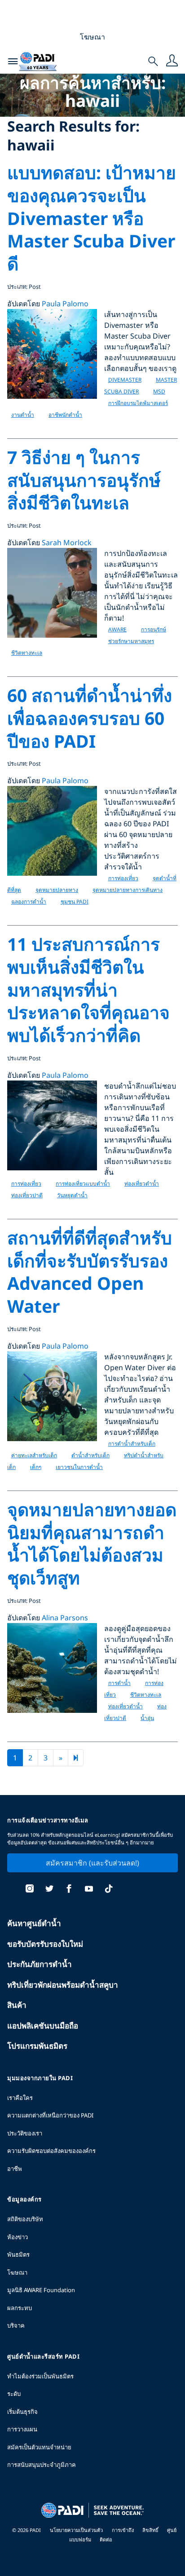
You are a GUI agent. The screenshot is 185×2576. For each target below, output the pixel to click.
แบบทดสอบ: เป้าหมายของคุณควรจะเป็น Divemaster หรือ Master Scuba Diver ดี (92, 218)
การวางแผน (22, 2429)
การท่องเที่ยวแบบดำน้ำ (83, 1184)
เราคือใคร (20, 2098)
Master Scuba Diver (141, 386)
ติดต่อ (106, 2539)
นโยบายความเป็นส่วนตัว (76, 2530)
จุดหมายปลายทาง (57, 890)
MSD (159, 391)
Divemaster (125, 380)
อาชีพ (15, 2169)
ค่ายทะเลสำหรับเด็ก (34, 1455)
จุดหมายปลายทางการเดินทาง (128, 890)
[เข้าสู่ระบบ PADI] (172, 62)
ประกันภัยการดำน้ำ (40, 1964)
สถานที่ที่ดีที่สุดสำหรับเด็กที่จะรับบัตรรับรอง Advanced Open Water (90, 1272)
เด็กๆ (36, 1467)
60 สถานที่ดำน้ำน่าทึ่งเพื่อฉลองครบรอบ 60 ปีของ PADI (90, 718)
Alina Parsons (65, 1618)
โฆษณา (17, 2272)
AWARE (117, 629)
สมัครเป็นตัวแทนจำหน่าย (39, 2447)
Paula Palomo (65, 304)
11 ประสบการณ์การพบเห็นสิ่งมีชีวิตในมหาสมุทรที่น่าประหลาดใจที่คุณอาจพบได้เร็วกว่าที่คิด (88, 989)
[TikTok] (109, 1890)
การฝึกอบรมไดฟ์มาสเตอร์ (138, 403)
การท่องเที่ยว (123, 878)
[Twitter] (49, 1890)
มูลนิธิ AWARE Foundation (41, 2290)
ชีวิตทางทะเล (27, 653)
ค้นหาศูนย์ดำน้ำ (34, 1923)
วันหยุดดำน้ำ (72, 1195)
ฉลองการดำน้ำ (29, 902)
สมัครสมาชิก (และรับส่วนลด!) (92, 1863)
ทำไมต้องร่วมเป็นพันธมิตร (40, 2376)
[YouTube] (89, 1890)
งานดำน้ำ (23, 415)
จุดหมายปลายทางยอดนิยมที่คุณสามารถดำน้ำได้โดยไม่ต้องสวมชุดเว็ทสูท (92, 1543)
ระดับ (14, 2394)
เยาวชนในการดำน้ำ (79, 1467)
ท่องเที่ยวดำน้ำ (142, 1184)
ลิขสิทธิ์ (151, 2530)
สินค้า (17, 2005)
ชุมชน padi (75, 902)
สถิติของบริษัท (25, 2219)
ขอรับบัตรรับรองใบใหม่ (45, 1944)
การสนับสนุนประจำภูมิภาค (42, 2465)
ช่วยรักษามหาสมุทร (131, 641)
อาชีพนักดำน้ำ (65, 415)
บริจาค (16, 2325)
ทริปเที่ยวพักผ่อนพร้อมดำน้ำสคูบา (63, 1985)
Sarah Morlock (67, 543)
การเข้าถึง (123, 2530)
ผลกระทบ (20, 2308)
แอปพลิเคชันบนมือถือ (43, 2026)
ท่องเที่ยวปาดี (27, 1195)
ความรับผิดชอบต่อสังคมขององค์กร (51, 2151)
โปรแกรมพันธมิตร (37, 2046)
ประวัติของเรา (25, 2133)
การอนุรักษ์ (154, 629)
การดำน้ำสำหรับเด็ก (132, 1444)
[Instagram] (30, 1890)
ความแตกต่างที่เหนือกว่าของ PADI (50, 2115)
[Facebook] (69, 1890)
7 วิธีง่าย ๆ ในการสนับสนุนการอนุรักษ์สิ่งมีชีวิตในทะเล (84, 480)
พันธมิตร (18, 2254)
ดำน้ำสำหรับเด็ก (90, 1455)
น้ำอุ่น (147, 1718)
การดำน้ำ (119, 1683)
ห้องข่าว (18, 2237)
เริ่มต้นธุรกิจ (22, 2412)
